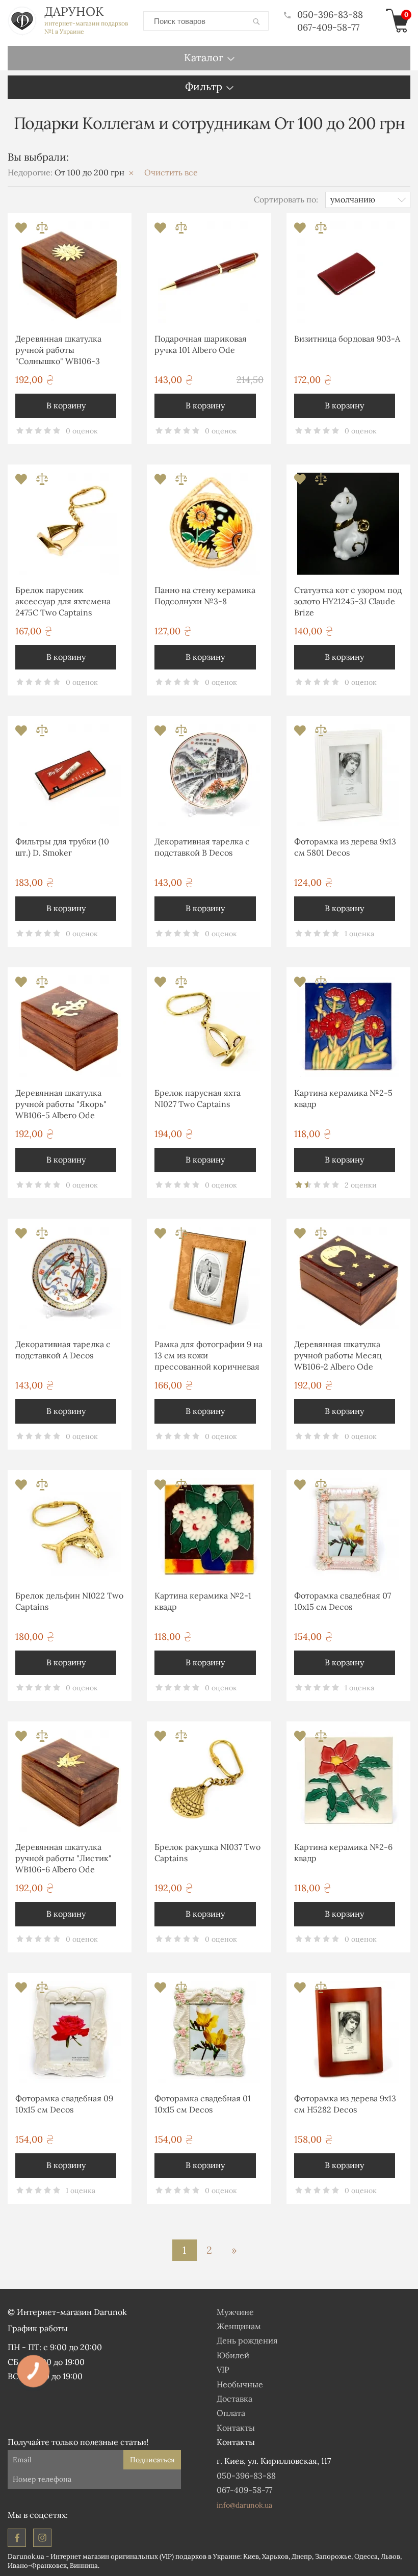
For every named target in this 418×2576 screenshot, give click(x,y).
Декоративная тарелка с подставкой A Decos (63, 1350)
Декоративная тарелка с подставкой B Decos (202, 847)
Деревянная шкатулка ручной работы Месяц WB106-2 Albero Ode (338, 1356)
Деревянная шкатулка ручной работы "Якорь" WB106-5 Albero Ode (61, 1104)
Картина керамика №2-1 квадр (203, 1601)
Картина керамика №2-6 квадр (343, 1852)
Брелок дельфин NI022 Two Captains (69, 1601)
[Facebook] (17, 2538)
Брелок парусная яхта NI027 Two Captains (198, 1098)
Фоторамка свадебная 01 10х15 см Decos (203, 2104)
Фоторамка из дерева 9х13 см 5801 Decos (345, 847)
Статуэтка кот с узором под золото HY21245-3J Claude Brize (348, 601)
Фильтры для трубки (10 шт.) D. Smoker (62, 847)
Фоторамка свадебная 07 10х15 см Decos (343, 1601)
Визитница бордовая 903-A (347, 339)
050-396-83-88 (330, 15)
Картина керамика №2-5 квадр (343, 1098)
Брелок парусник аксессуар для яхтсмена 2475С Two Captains (63, 601)
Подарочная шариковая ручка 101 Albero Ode (201, 344)
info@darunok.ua (244, 2505)
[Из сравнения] (42, 231)
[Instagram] (42, 2538)
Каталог (204, 57)
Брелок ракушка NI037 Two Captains (207, 1852)
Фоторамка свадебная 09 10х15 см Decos (64, 2104)
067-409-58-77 (328, 27)
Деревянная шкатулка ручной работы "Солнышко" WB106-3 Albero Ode (58, 352)
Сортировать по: (286, 199)
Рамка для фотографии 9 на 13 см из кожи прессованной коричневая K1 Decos (208, 1357)
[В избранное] (22, 231)
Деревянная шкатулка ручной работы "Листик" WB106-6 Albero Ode (63, 1858)
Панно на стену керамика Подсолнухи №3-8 (205, 596)
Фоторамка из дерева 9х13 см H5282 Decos (345, 2104)
